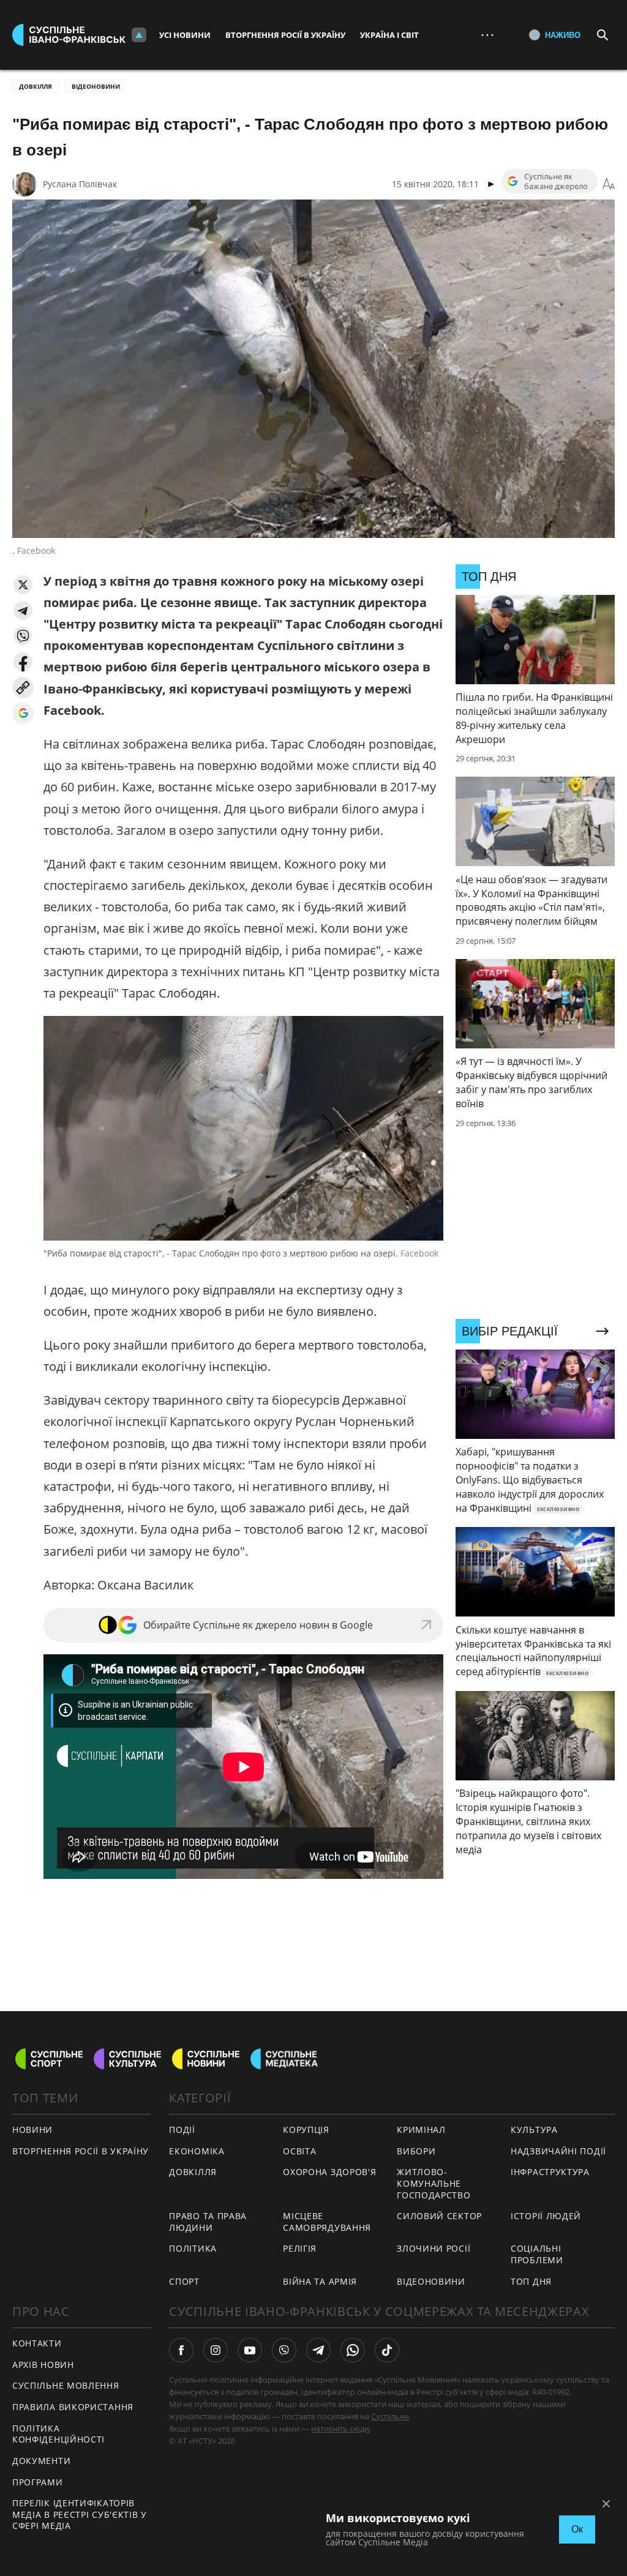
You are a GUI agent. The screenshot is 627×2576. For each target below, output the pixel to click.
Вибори (416, 2151)
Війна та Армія (320, 2281)
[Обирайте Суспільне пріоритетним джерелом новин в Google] (23, 713)
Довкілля (36, 86)
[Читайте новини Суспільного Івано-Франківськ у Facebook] (181, 2350)
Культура (534, 2130)
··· (487, 35)
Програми (38, 2482)
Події (182, 2130)
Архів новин (43, 2365)
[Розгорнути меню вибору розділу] (139, 35)
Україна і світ (389, 35)
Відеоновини (96, 86)
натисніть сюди (340, 2429)
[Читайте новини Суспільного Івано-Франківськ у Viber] (284, 2350)
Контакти (37, 2343)
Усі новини (185, 35)
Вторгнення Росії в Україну (285, 35)
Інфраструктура (550, 2172)
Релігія (300, 2248)
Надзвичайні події (558, 2151)
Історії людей (546, 2216)
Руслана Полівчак (80, 184)
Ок (577, 2529)
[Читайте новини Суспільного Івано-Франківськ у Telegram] (318, 2350)
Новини (32, 2130)
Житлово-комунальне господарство (434, 2183)
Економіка (197, 2151)
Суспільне (390, 2416)
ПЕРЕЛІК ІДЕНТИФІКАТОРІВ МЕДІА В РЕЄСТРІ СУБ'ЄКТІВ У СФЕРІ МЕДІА (80, 2514)
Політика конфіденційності (58, 2434)
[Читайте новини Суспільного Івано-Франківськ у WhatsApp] (353, 2350)
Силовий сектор (439, 2216)
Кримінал (421, 2130)
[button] (23, 585)
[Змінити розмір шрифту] (609, 184)
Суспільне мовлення (66, 2385)
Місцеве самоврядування (327, 2222)
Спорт (184, 2281)
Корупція (306, 2130)
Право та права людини (208, 2222)
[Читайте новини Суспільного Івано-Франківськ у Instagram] (216, 2350)
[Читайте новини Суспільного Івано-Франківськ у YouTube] (250, 2350)
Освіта (299, 2151)
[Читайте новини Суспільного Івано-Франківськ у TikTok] (387, 2350)
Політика (193, 2248)
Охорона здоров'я (329, 2172)
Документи (41, 2461)
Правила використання (73, 2407)
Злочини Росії (434, 2248)
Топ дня (531, 2281)
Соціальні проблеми (537, 2254)
